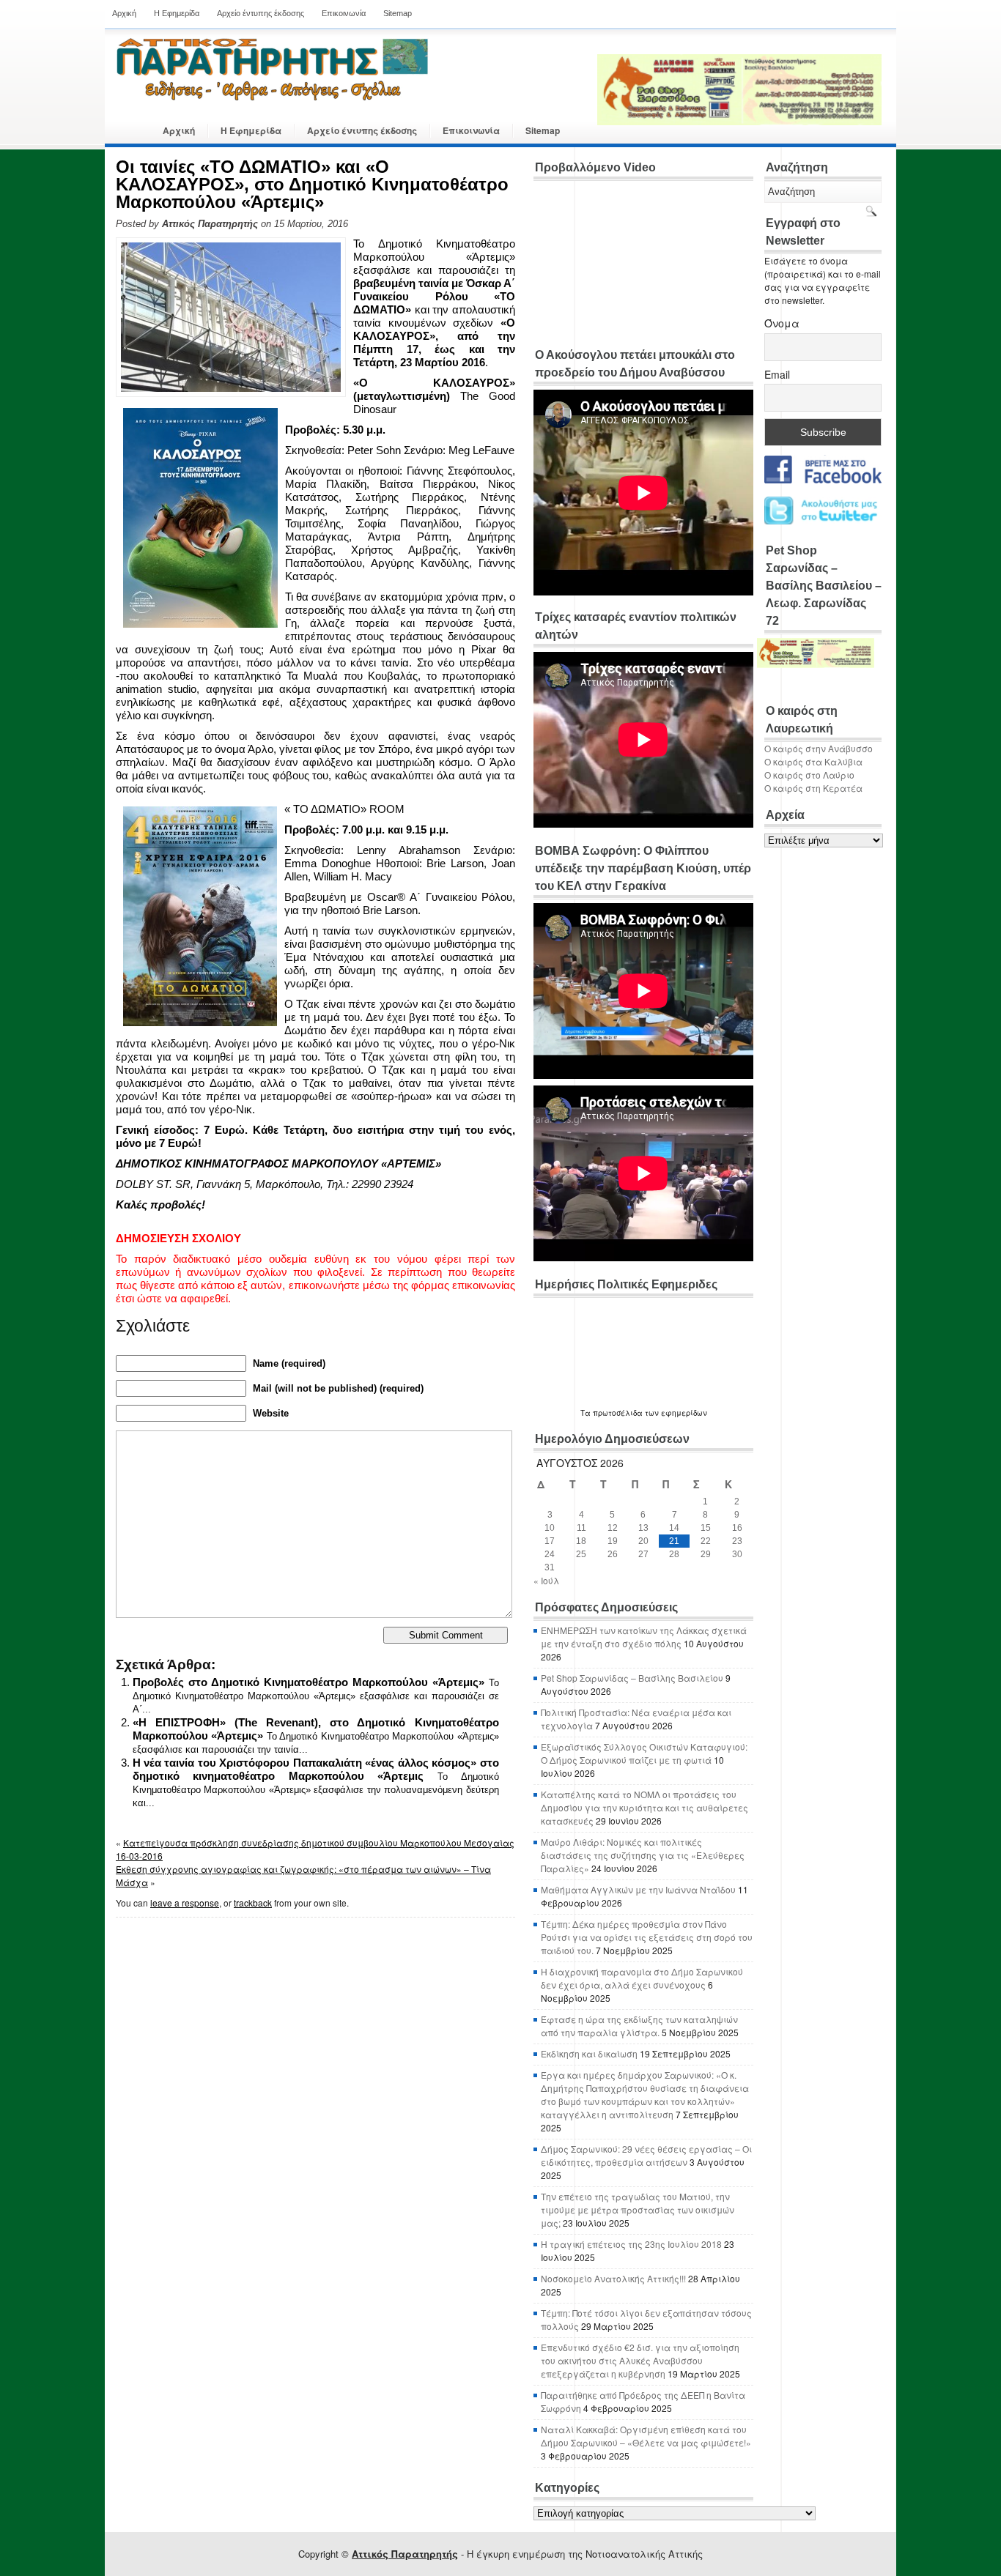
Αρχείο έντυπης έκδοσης (261, 13)
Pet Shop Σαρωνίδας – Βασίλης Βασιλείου (632, 1678)
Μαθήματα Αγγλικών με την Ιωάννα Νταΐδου (638, 1889)
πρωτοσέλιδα (618, 1413)
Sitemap (398, 13)
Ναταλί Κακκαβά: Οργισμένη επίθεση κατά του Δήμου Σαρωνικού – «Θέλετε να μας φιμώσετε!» (646, 2436)
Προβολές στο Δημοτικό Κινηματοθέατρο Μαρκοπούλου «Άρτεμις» (309, 1682)
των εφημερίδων (675, 1413)
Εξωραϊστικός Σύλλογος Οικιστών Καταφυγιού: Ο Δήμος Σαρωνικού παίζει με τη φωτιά (644, 1753)
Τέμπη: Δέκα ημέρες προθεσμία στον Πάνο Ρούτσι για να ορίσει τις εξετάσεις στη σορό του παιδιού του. (647, 1937)
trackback (253, 1903)
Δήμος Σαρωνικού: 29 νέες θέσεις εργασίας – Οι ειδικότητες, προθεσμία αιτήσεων (646, 2155)
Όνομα (782, 323)
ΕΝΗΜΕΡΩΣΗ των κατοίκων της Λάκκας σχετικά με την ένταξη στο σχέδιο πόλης (644, 1637)
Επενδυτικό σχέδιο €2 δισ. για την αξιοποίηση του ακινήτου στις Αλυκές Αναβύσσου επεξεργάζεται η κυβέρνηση (640, 2360)
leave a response (185, 1903)
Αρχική (124, 13)
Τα (587, 1413)
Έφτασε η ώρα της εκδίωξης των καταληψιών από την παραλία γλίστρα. (639, 2026)
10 (550, 1528)
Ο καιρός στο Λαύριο (809, 775)
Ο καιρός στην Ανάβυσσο (819, 748)
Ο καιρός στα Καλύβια (813, 761)
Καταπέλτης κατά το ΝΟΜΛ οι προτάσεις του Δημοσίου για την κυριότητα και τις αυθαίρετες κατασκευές (644, 1807)
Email (777, 374)
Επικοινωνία (344, 13)
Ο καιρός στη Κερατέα (813, 788)
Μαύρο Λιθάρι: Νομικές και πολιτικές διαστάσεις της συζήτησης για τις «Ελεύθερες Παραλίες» (643, 1855)
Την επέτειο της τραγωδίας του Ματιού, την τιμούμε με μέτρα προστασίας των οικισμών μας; (638, 2209)
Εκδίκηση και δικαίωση (589, 2053)
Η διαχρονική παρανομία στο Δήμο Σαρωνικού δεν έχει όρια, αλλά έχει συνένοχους (642, 1978)
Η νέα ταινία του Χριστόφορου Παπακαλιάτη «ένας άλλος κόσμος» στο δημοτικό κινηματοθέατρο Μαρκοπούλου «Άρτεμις (316, 1769)
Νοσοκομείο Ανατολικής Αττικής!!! (613, 2278)
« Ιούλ (546, 1580)
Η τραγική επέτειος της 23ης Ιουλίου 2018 (631, 2244)
